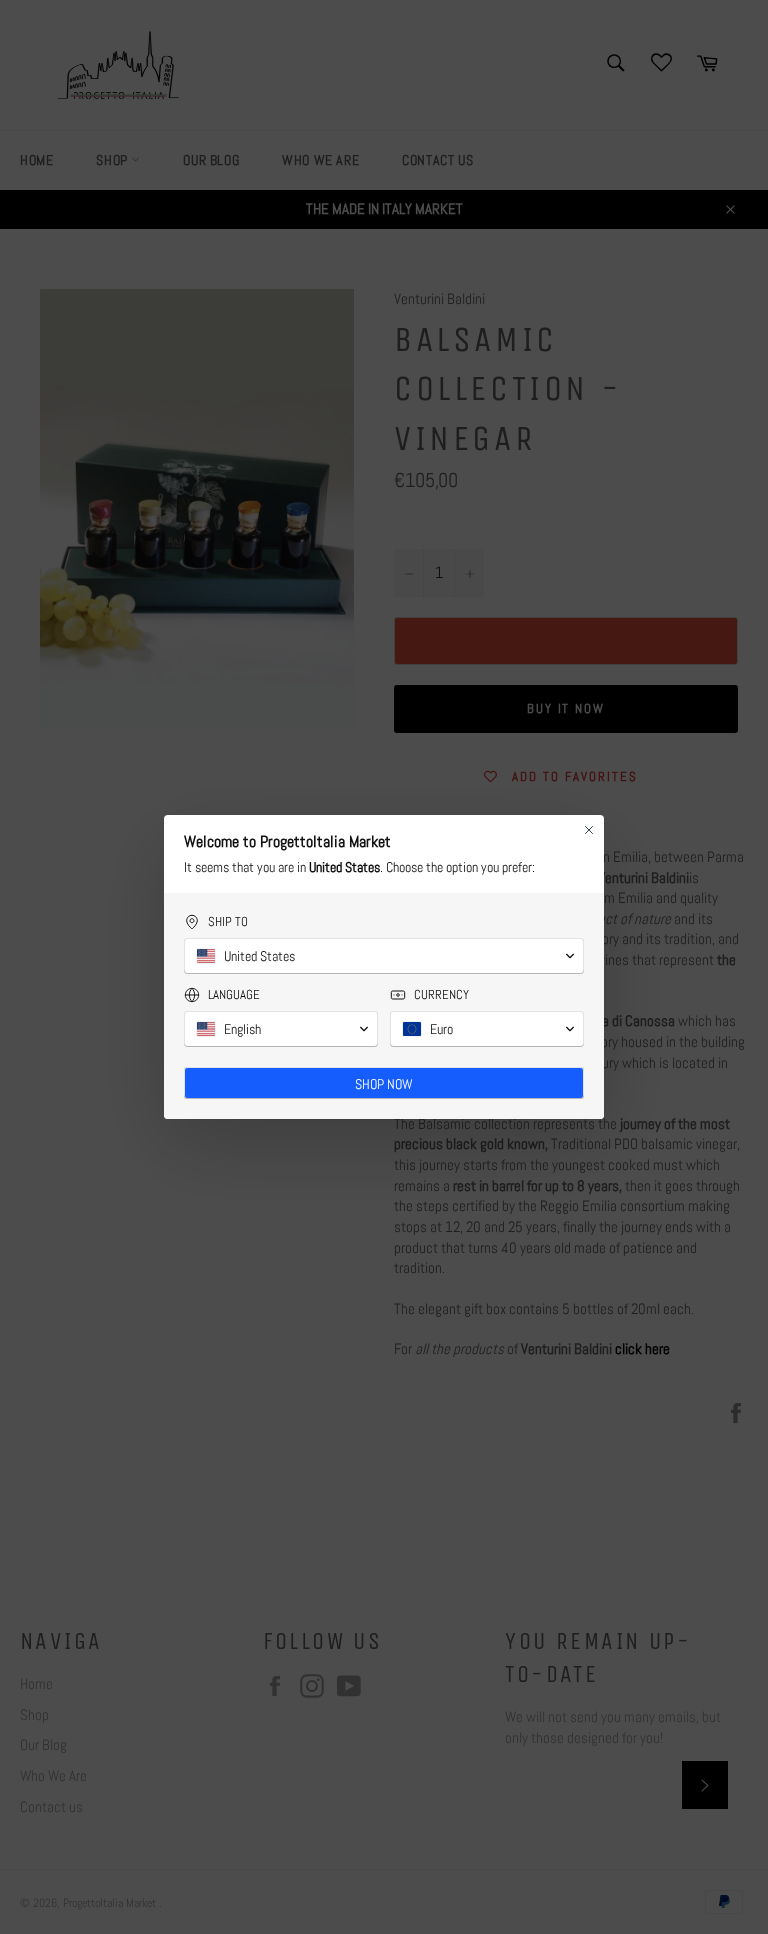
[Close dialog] (589, 830)
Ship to (228, 921)
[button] (384, 956)
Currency (441, 994)
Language (234, 994)
